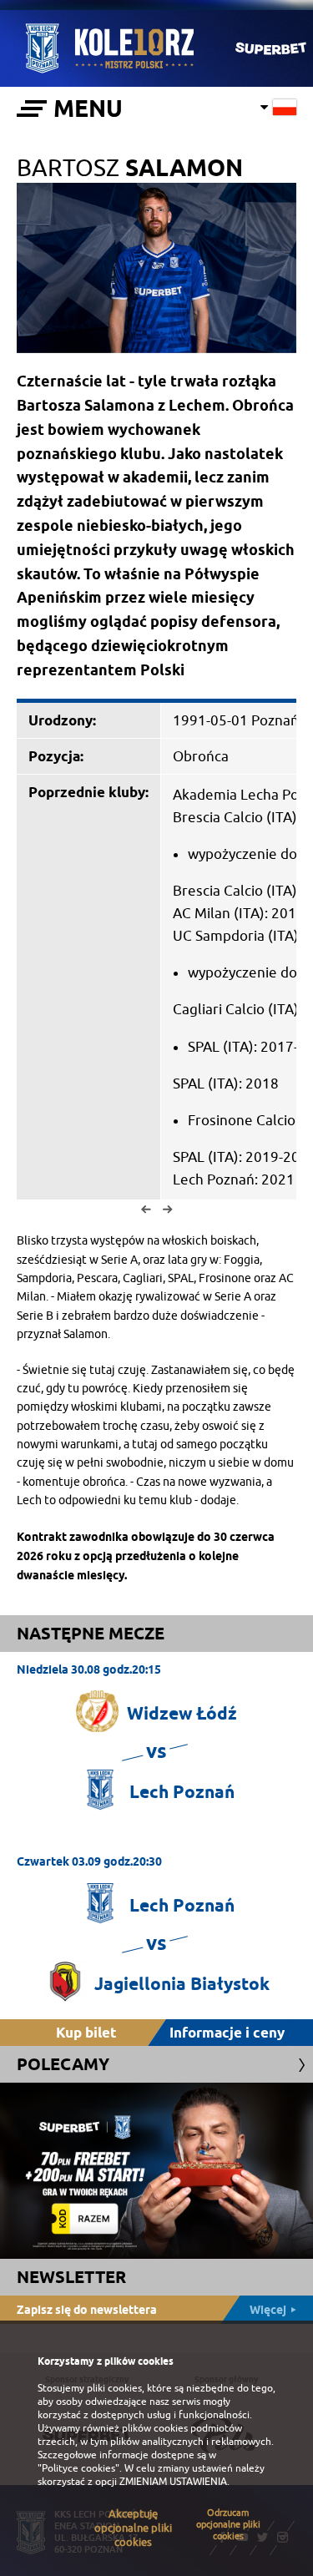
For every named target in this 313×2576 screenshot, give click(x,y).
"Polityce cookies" (78, 2468)
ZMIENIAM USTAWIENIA (173, 2482)
